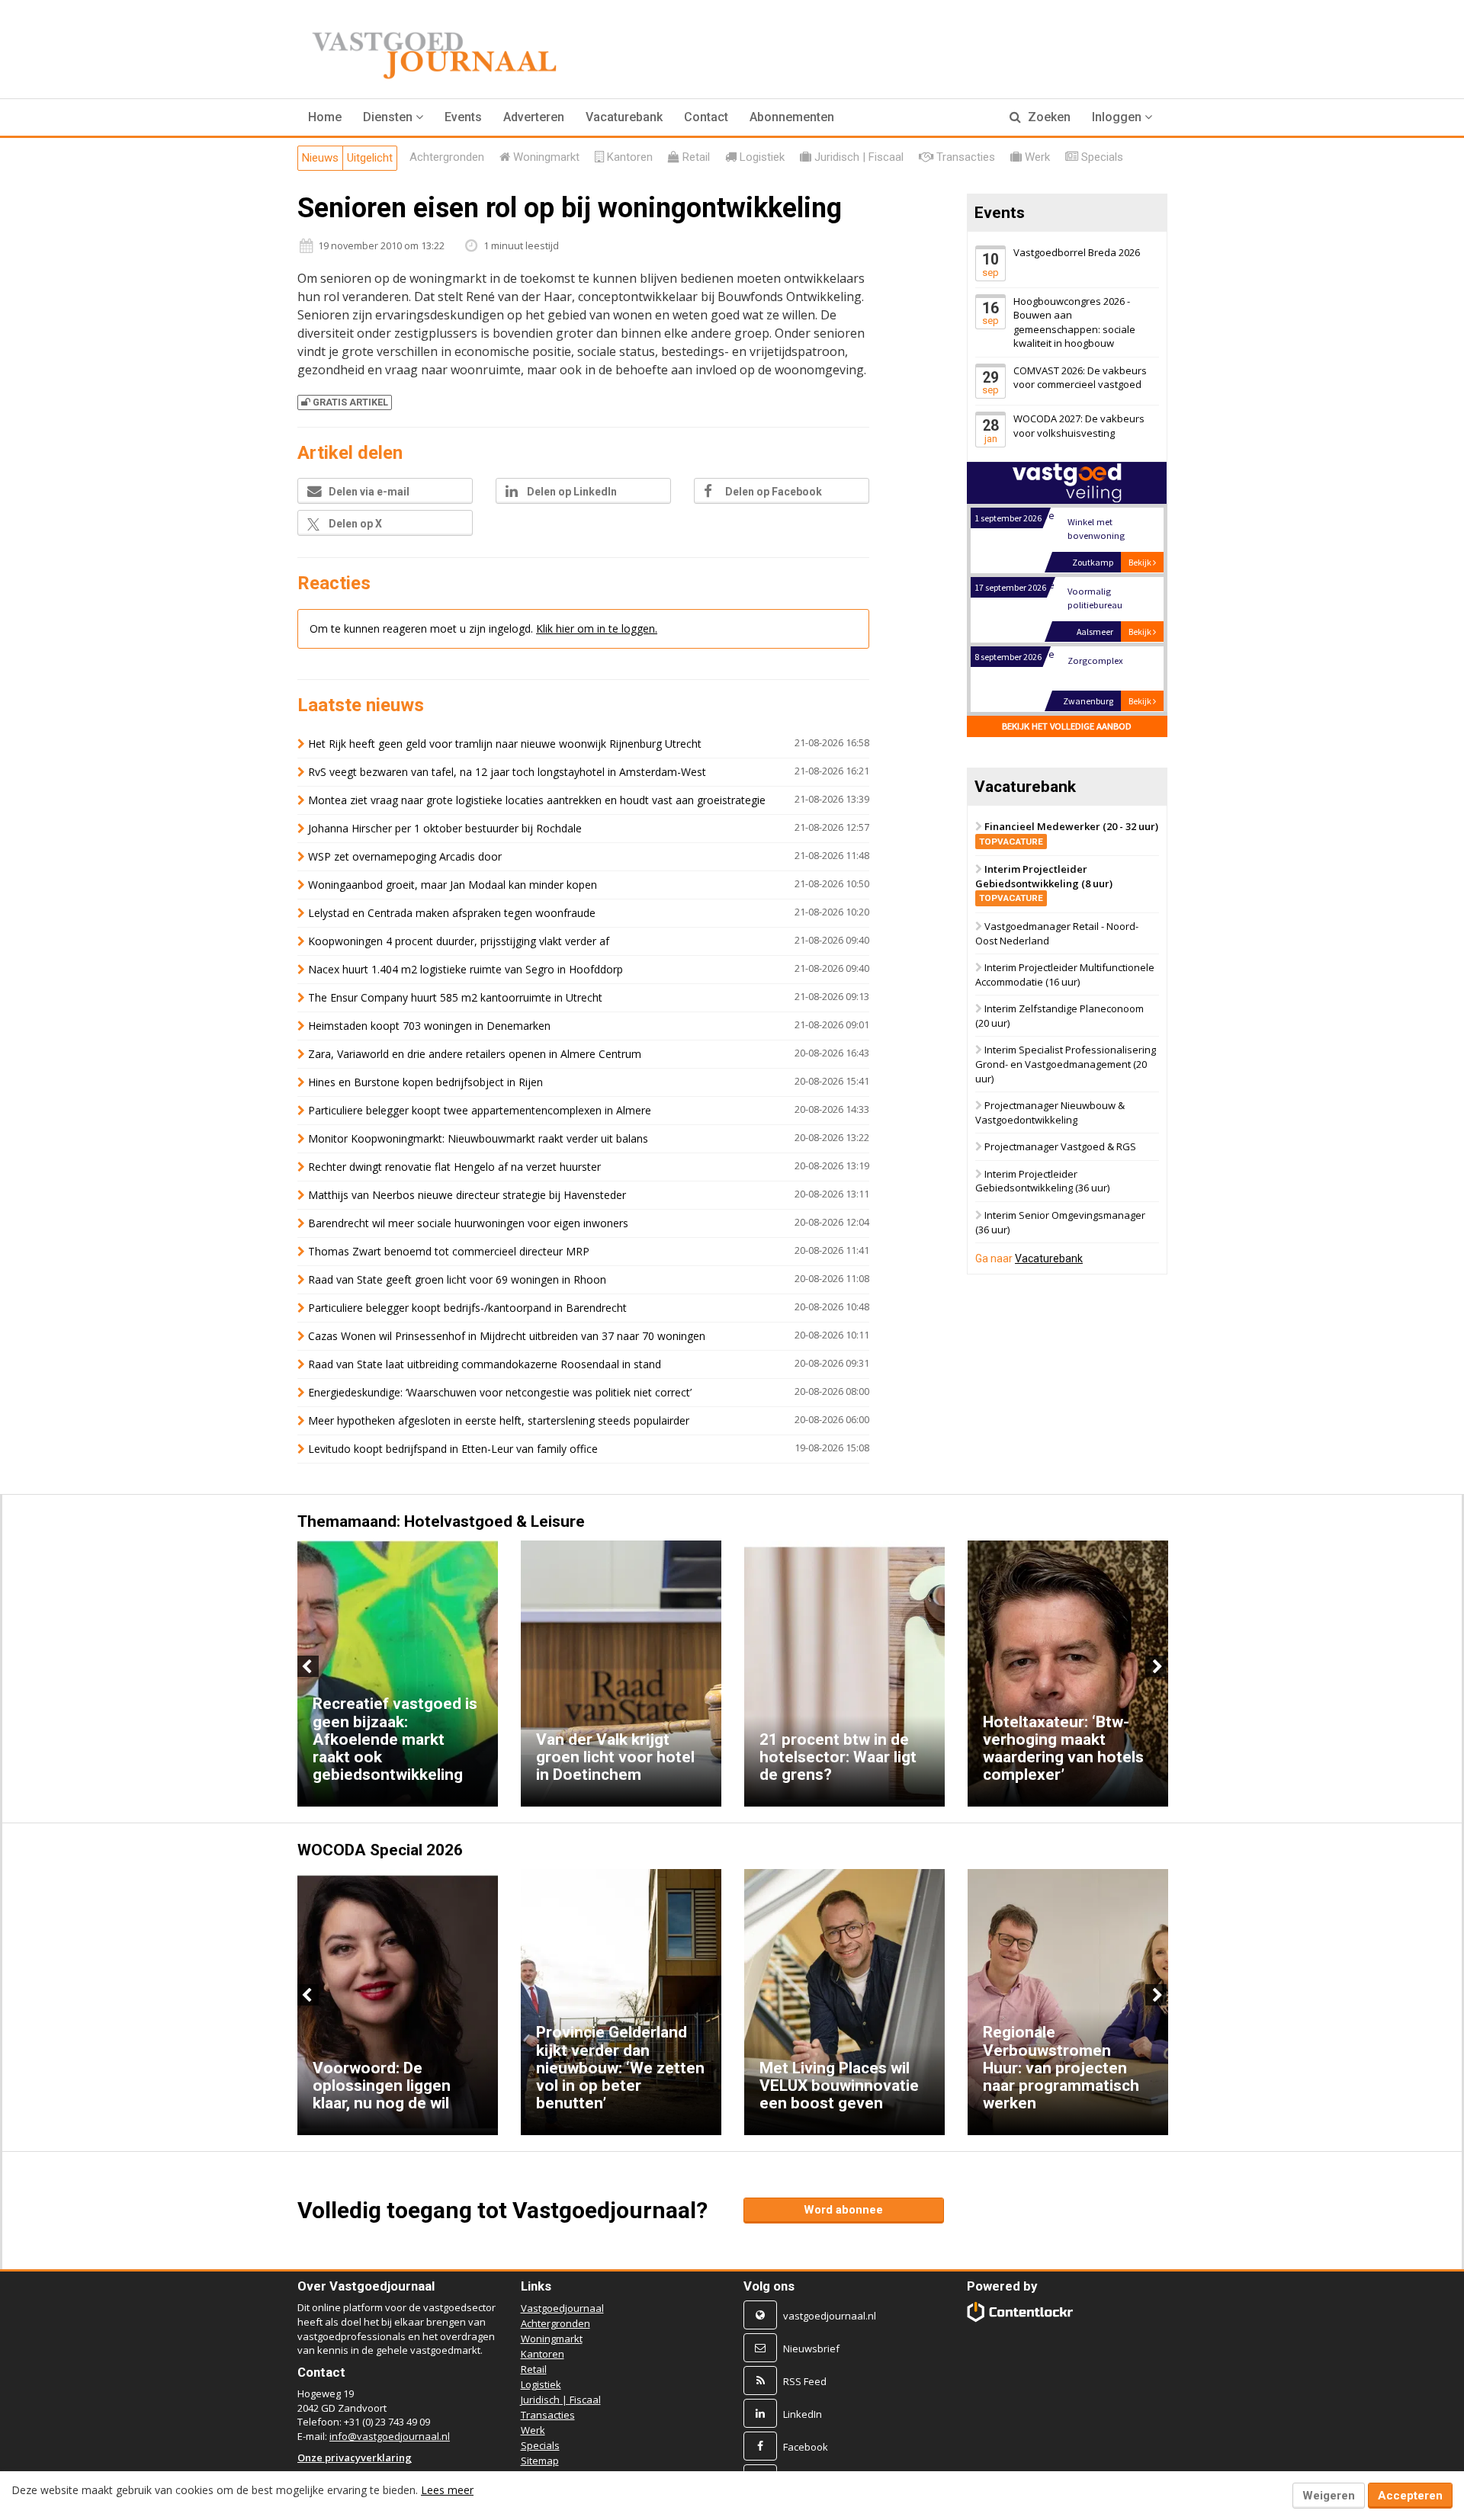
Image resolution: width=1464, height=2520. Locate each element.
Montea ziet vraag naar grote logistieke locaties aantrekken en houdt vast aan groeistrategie (537, 800)
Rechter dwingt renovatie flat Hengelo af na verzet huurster (454, 1167)
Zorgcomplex (1095, 660)
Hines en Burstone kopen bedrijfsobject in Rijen (425, 1082)
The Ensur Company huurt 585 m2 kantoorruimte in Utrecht (455, 997)
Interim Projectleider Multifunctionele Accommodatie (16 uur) (1065, 975)
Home (325, 117)
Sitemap (540, 2461)
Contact (706, 117)
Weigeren (1329, 2496)
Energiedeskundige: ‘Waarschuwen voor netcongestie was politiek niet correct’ (500, 1392)
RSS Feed (805, 2381)
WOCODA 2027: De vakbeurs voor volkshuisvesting (1079, 426)
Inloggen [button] (1118, 117)
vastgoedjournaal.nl (830, 2316)
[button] (393, 117)
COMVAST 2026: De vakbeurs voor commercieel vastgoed (1080, 378)
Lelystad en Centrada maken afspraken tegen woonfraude (452, 913)
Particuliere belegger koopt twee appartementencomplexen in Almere (480, 1110)
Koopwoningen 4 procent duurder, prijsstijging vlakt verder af (459, 941)
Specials (540, 2445)
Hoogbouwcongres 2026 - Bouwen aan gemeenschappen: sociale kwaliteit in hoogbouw (1074, 322)
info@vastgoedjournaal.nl (390, 2436)
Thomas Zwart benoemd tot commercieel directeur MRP (449, 1251)
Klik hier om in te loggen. (597, 628)
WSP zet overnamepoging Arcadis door (405, 856)
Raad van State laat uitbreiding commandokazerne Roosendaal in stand (485, 1364)
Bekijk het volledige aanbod (1067, 726)
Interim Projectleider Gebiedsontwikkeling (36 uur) (1042, 1181)
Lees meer (447, 2490)
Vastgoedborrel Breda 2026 (1077, 252)
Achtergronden (555, 2323)
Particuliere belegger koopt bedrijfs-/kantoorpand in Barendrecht (467, 1308)
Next (1156, 1666)
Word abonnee (843, 2210)
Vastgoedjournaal (562, 2308)
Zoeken (1048, 117)
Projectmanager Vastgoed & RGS (1060, 1147)
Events (463, 117)
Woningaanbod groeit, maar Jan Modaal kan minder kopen (453, 885)
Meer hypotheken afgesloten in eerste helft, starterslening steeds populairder (499, 1420)
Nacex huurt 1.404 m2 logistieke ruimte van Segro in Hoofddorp (466, 969)
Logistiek (541, 2384)
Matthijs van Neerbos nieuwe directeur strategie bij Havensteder (467, 1195)
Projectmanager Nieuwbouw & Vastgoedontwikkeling (1050, 1113)
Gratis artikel (350, 402)
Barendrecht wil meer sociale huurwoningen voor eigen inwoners (468, 1223)
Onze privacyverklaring (355, 2457)
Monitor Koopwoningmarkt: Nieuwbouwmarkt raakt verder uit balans (478, 1138)
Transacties (548, 2415)
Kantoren (543, 2354)
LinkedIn (803, 2414)
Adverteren (534, 117)
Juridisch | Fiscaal (561, 2400)
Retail (534, 2369)
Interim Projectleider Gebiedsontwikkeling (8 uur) (1044, 883)
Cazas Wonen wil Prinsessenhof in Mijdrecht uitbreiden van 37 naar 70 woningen (507, 1336)
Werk (533, 2430)
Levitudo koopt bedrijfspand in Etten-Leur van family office (453, 1449)
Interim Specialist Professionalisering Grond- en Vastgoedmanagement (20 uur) (1066, 1064)
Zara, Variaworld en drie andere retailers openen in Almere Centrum (475, 1054)
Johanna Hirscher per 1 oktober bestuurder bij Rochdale (445, 828)
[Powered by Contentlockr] (1021, 2312)
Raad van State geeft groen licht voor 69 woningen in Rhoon (457, 1279)
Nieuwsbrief (811, 2348)
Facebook (806, 2447)
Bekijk (1141, 562)
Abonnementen (792, 117)
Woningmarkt (552, 2339)
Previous (308, 1666)
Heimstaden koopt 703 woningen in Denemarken (429, 1026)
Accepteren (1410, 2496)
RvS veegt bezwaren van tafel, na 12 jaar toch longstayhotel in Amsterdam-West (507, 772)
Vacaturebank (624, 117)
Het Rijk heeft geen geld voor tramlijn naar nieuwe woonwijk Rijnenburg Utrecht (505, 744)
